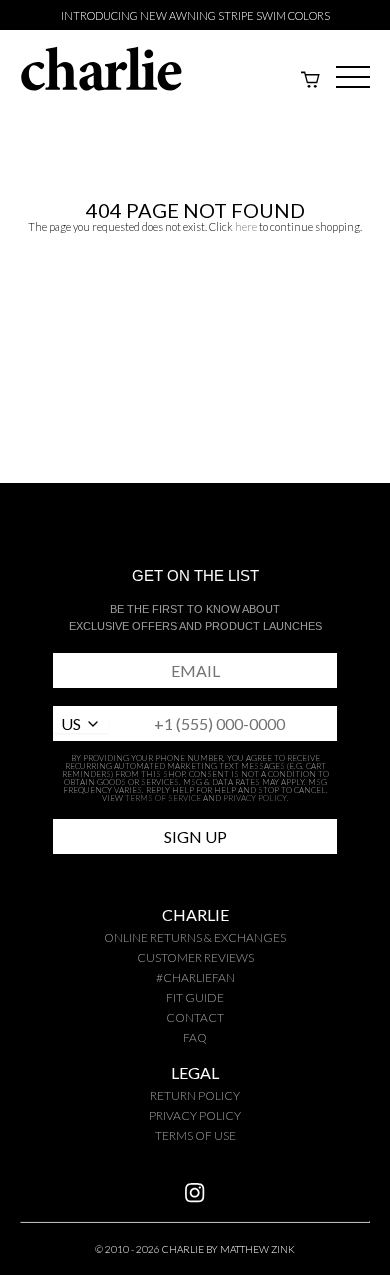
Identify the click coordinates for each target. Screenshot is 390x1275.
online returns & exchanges (195, 937)
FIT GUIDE (195, 997)
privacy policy (195, 1115)
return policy (195, 1095)
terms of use (195, 1135)
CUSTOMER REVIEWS (195, 957)
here (246, 226)
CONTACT (195, 1017)
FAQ (195, 1037)
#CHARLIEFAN (195, 977)
